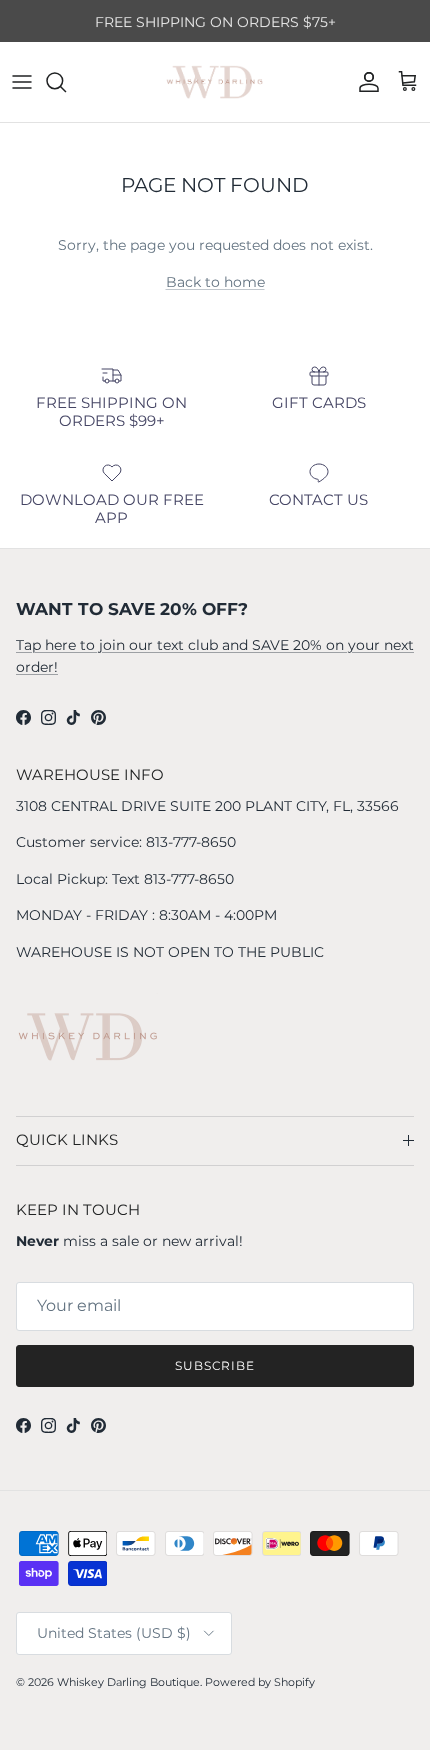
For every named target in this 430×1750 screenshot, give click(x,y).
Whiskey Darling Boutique (128, 1682)
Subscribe (215, 1365)
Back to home (215, 282)
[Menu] (22, 82)
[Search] (66, 82)
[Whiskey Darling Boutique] (215, 82)
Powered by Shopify (260, 1682)
